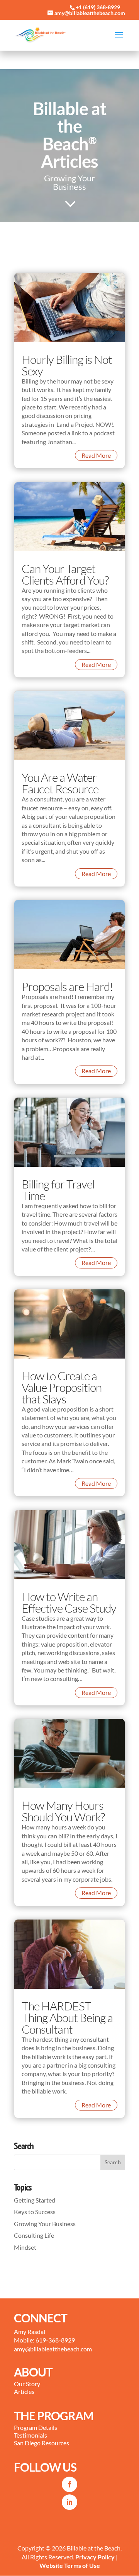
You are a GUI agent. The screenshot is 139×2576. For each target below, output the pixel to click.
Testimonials (31, 2435)
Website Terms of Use (70, 2565)
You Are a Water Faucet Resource (60, 783)
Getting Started (35, 2200)
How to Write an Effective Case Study (69, 1602)
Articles (24, 2391)
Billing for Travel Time (58, 1190)
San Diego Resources (42, 2443)
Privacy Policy (95, 2557)
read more (96, 455)
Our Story (27, 2384)
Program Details (36, 2427)
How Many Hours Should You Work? (63, 1811)
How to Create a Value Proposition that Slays (62, 1387)
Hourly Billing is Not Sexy (67, 365)
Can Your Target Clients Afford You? (65, 574)
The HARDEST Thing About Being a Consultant (67, 2018)
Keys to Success (35, 2212)
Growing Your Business (45, 2224)
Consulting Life (34, 2235)
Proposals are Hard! (67, 986)
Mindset (25, 2247)
